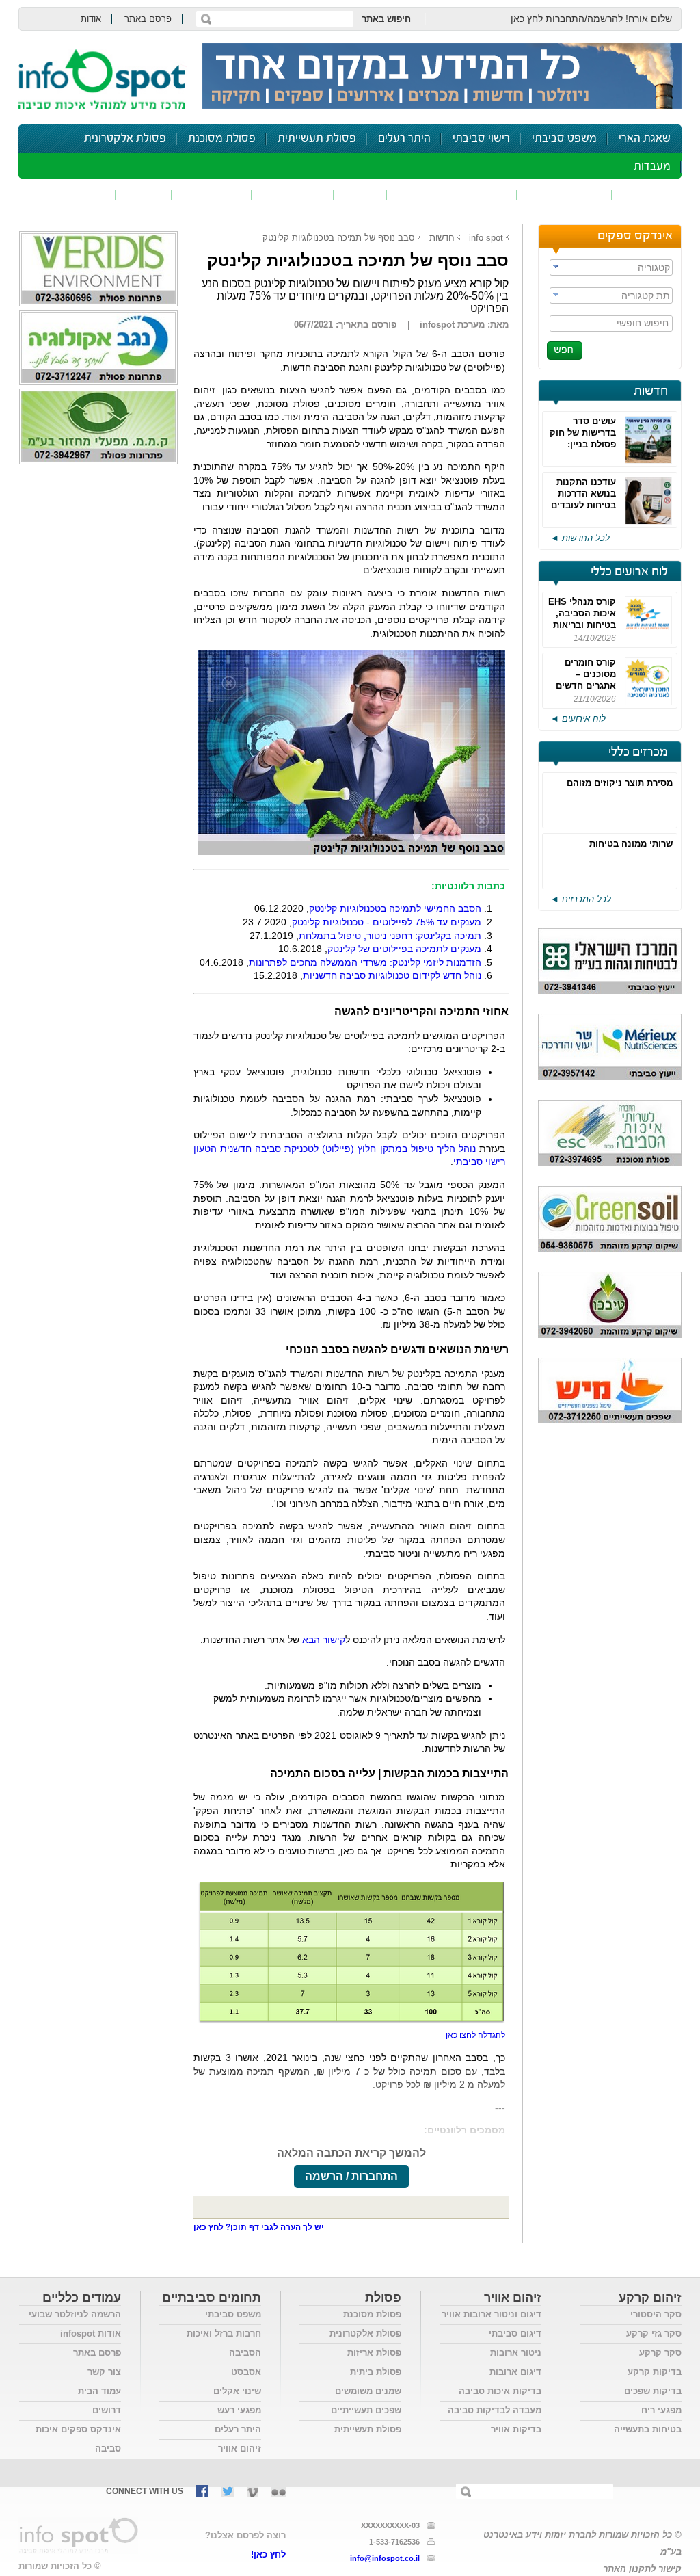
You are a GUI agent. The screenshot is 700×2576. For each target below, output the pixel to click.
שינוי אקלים (237, 2391)
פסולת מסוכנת (222, 139)
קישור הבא (324, 1640)
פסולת (360, 195)
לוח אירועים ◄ (578, 719)
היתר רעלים (404, 139)
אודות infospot (91, 2334)
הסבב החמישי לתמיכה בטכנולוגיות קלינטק (395, 908)
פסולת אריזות (374, 2353)
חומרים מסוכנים (564, 195)
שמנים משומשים (368, 2391)
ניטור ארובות (516, 2353)
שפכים (490, 195)
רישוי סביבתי (481, 139)
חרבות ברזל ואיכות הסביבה (224, 2343)
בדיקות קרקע (655, 2372)
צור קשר (104, 2372)
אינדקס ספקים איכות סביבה (78, 2439)
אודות (91, 19)
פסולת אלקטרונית (125, 139)
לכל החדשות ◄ (580, 538)
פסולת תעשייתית (317, 139)
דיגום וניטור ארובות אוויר (492, 2314)
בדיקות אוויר (516, 2429)
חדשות (651, 391)
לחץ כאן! (268, 2554)
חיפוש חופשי (643, 323)
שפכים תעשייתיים (366, 2410)
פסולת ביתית (376, 2372)
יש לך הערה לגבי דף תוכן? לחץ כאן (259, 2227)
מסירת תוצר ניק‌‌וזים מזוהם (620, 783)
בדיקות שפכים (653, 2391)
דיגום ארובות (515, 2372)
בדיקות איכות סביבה (500, 2391)
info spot (486, 238)
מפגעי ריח (661, 2410)
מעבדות (652, 167)
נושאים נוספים (71, 195)
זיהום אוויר (647, 195)
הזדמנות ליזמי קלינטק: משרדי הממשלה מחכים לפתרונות (365, 962)
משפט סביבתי (564, 139)
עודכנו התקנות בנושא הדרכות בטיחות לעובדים (583, 494)
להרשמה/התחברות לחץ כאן (567, 18)
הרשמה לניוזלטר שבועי (75, 2314)
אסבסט (246, 2372)
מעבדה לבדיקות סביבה (495, 2410)
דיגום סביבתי (515, 2334)
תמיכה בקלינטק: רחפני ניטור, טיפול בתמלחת (390, 936)
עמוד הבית (99, 2391)
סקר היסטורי (656, 2314)
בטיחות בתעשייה (648, 2429)
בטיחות (144, 195)
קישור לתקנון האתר (642, 2569)
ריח (314, 195)
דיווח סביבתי (212, 195)
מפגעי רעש (239, 2410)
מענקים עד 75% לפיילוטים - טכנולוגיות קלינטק (387, 922)
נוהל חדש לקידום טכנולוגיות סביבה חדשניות (392, 975)
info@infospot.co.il (385, 2558)
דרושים (107, 2410)
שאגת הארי (645, 139)
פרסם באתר (148, 19)
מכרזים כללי (638, 752)
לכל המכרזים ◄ (581, 899)
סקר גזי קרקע (654, 2334)
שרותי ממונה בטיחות (631, 844)
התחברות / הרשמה (351, 2176)
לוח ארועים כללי (629, 572)
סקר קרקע (660, 2353)
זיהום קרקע (425, 195)
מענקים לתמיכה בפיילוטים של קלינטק (404, 949)
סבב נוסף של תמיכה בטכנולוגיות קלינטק (339, 238)
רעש (273, 195)
